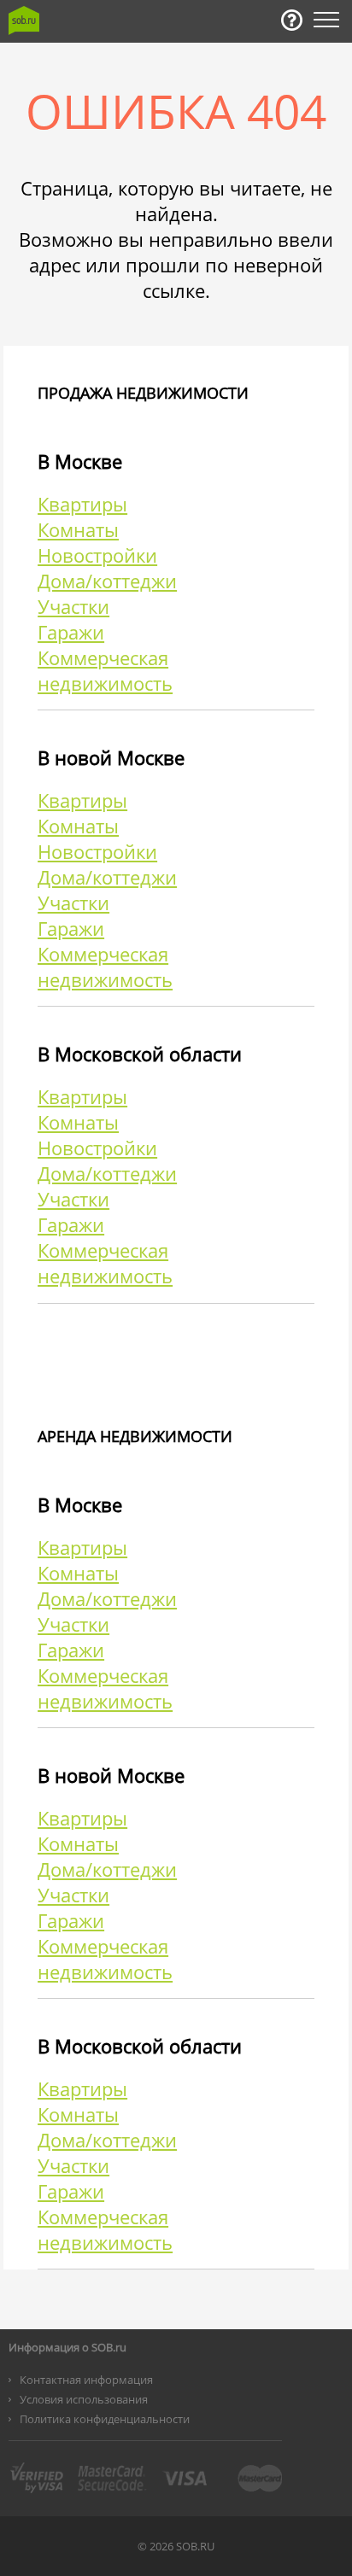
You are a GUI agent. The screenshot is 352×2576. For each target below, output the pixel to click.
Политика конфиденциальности (105, 2419)
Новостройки (97, 555)
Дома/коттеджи (107, 581)
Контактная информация (86, 2380)
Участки (73, 606)
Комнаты (78, 529)
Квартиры (82, 504)
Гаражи (71, 632)
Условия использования (84, 2399)
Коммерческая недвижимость (105, 670)
